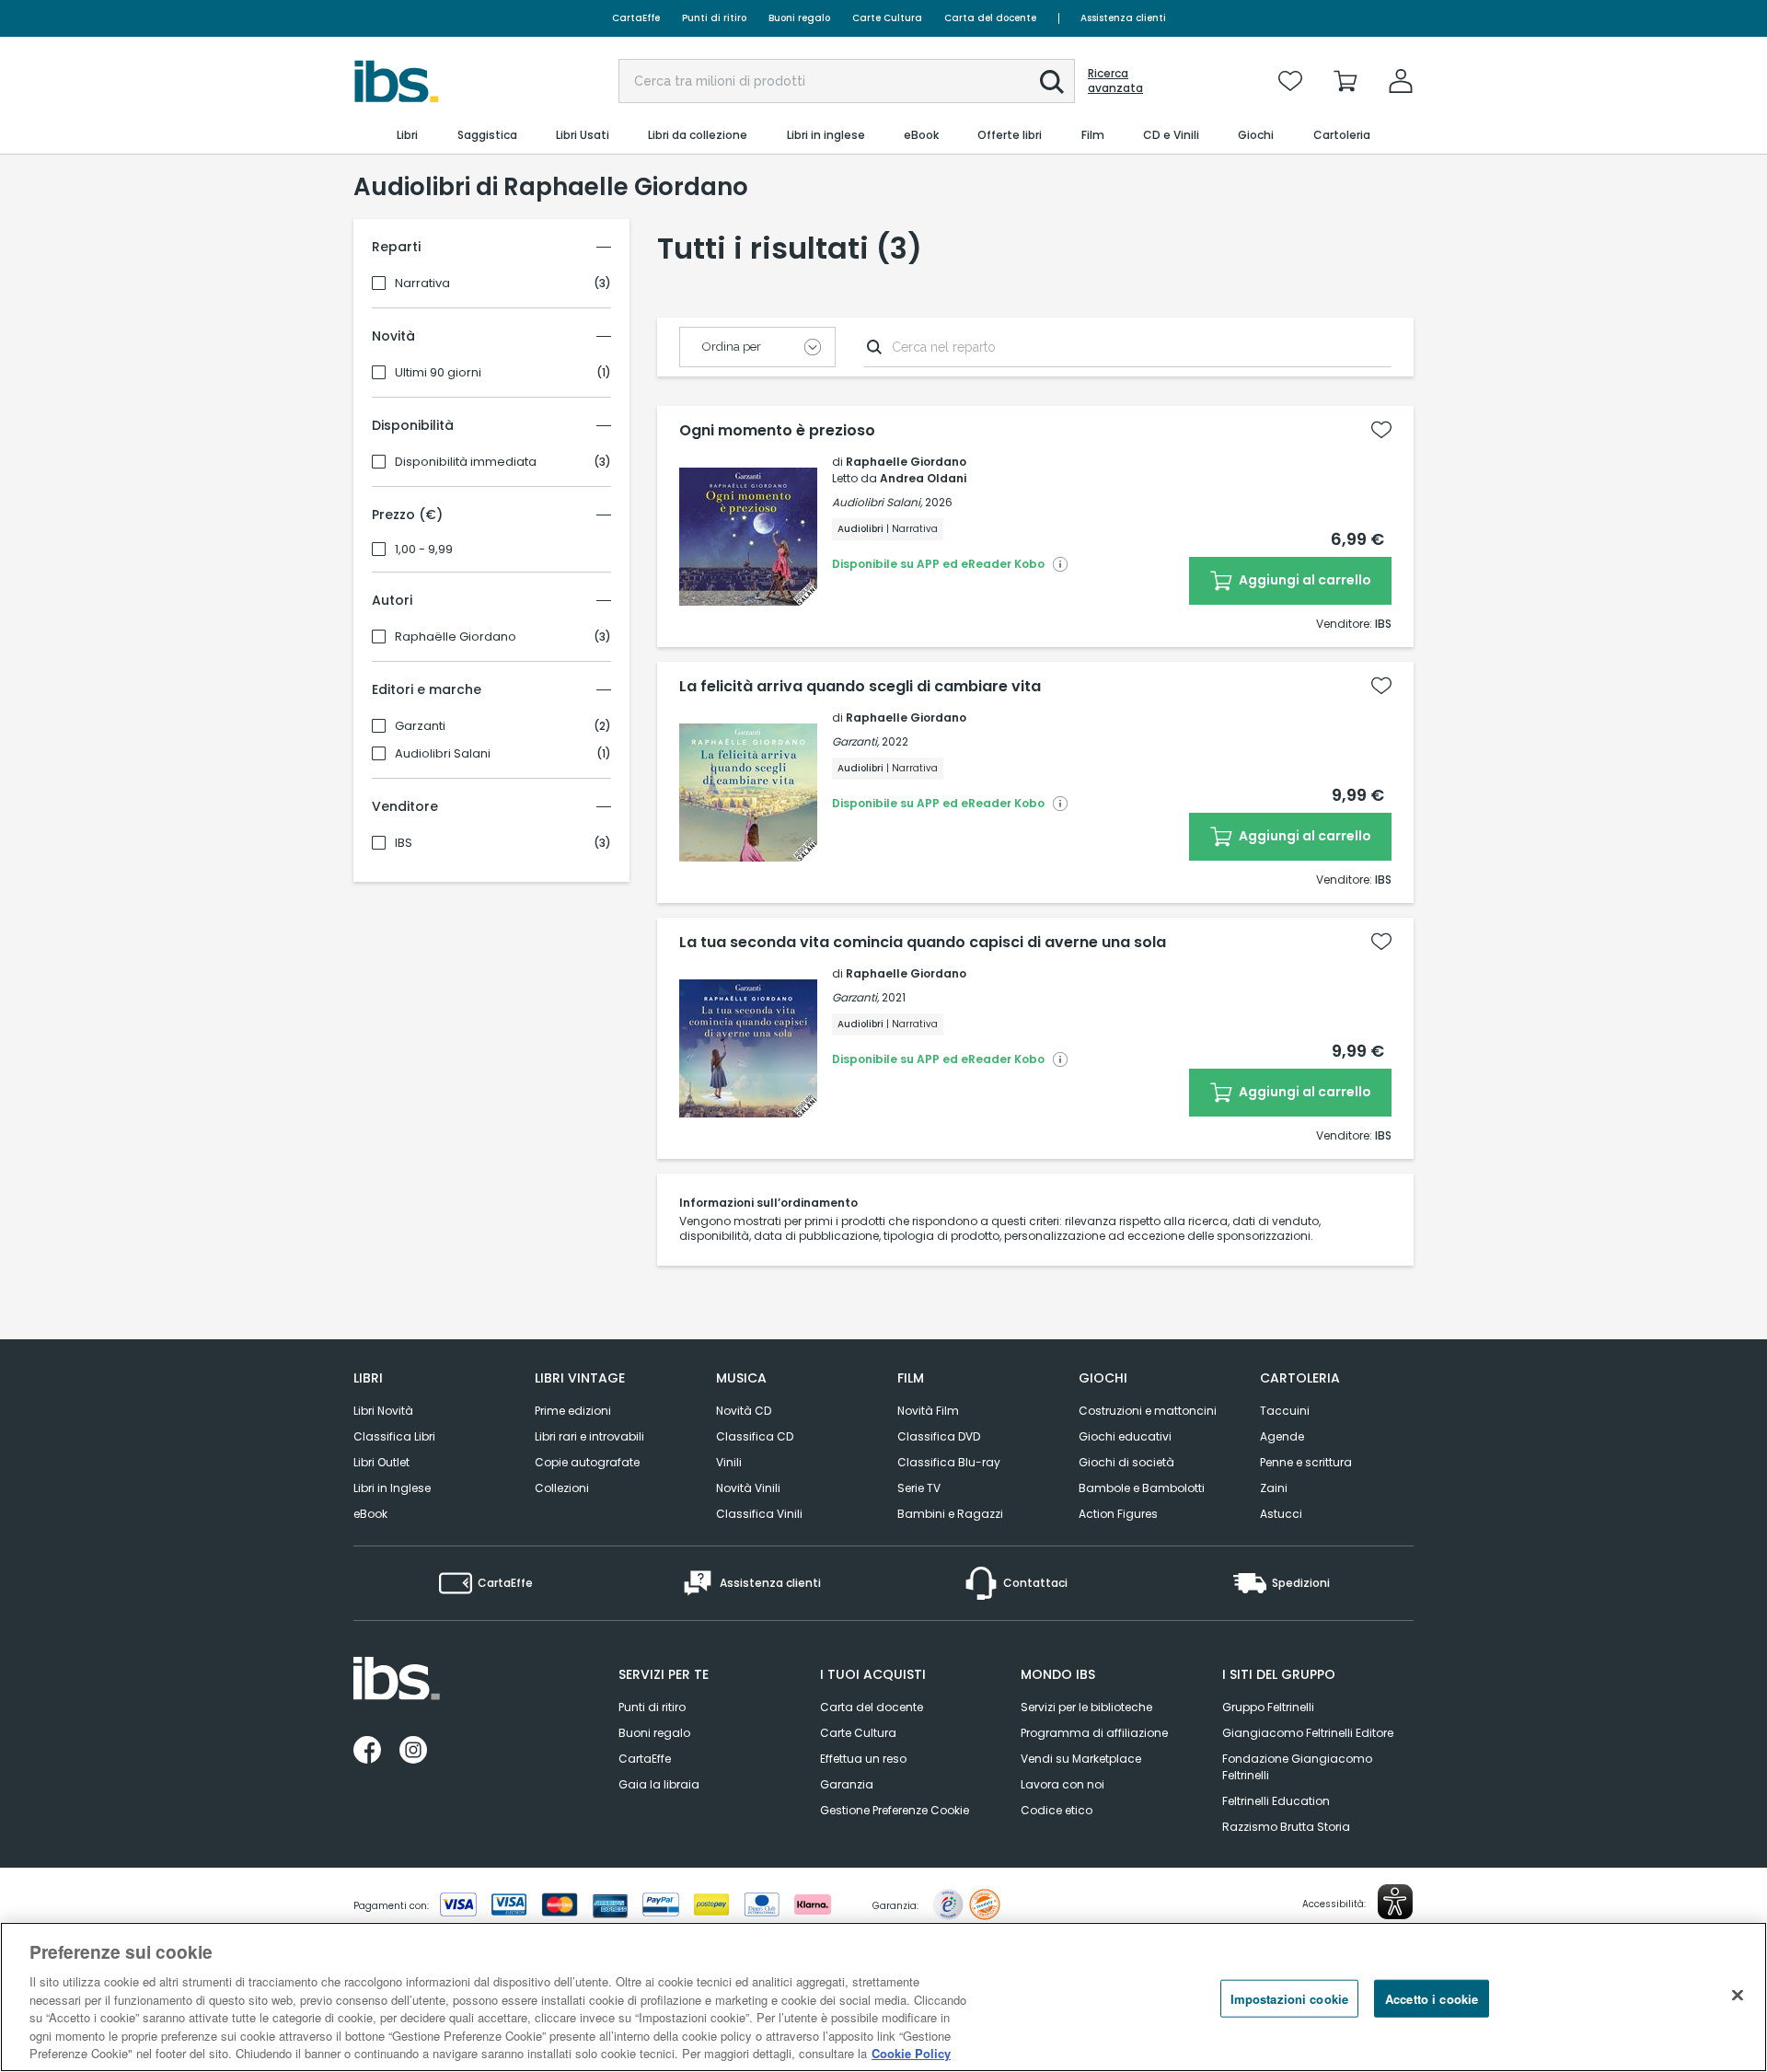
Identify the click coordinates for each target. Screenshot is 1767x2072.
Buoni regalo (799, 18)
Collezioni (562, 1488)
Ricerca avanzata (1115, 81)
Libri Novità (383, 1411)
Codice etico (1057, 1810)
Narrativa (422, 284)
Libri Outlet (381, 1462)
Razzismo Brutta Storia (1286, 1827)
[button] (1052, 82)
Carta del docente (990, 18)
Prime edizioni (573, 1411)
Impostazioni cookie (1289, 1998)
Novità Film (928, 1411)
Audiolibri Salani (443, 754)
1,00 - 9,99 (424, 550)
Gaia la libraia (659, 1784)
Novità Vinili (748, 1488)
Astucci (1281, 1514)
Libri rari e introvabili (589, 1436)
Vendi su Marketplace (1081, 1759)
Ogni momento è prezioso (777, 431)
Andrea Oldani (923, 478)
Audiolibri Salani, (877, 502)
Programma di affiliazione (1094, 1733)
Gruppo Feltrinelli (1268, 1707)
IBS (404, 843)
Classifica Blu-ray (949, 1462)
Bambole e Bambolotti (1142, 1488)
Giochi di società (1126, 1462)
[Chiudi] (1738, 1995)
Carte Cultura (887, 18)
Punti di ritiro (714, 18)
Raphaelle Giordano (906, 462)
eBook (370, 1514)
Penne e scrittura (1306, 1462)
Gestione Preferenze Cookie (895, 1810)
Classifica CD (755, 1436)
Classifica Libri (394, 1436)
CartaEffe (636, 18)
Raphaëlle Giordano (456, 637)
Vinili (729, 1462)
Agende (1282, 1436)
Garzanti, (855, 741)
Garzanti (420, 726)
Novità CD (744, 1411)
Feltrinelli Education (1276, 1801)
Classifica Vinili (759, 1514)
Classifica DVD (939, 1436)
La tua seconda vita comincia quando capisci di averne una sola (923, 943)
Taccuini (1285, 1411)
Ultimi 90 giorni (438, 373)
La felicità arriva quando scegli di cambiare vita (860, 687)
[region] (883, 1997)
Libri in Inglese (392, 1488)
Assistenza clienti (1123, 18)
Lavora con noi (1063, 1784)
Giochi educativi (1125, 1436)
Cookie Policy (911, 2053)
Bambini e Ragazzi (950, 1514)
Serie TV (919, 1488)
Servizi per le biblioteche (1086, 1707)
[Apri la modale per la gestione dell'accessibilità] (1395, 1902)
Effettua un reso (863, 1759)
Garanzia (847, 1784)
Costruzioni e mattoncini (1148, 1411)
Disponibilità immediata (466, 462)
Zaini (1274, 1488)
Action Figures (1118, 1514)
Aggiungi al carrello (1304, 580)
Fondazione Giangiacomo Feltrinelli (1297, 1767)
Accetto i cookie (1432, 1998)
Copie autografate (587, 1462)
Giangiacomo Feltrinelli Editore (1308, 1733)
